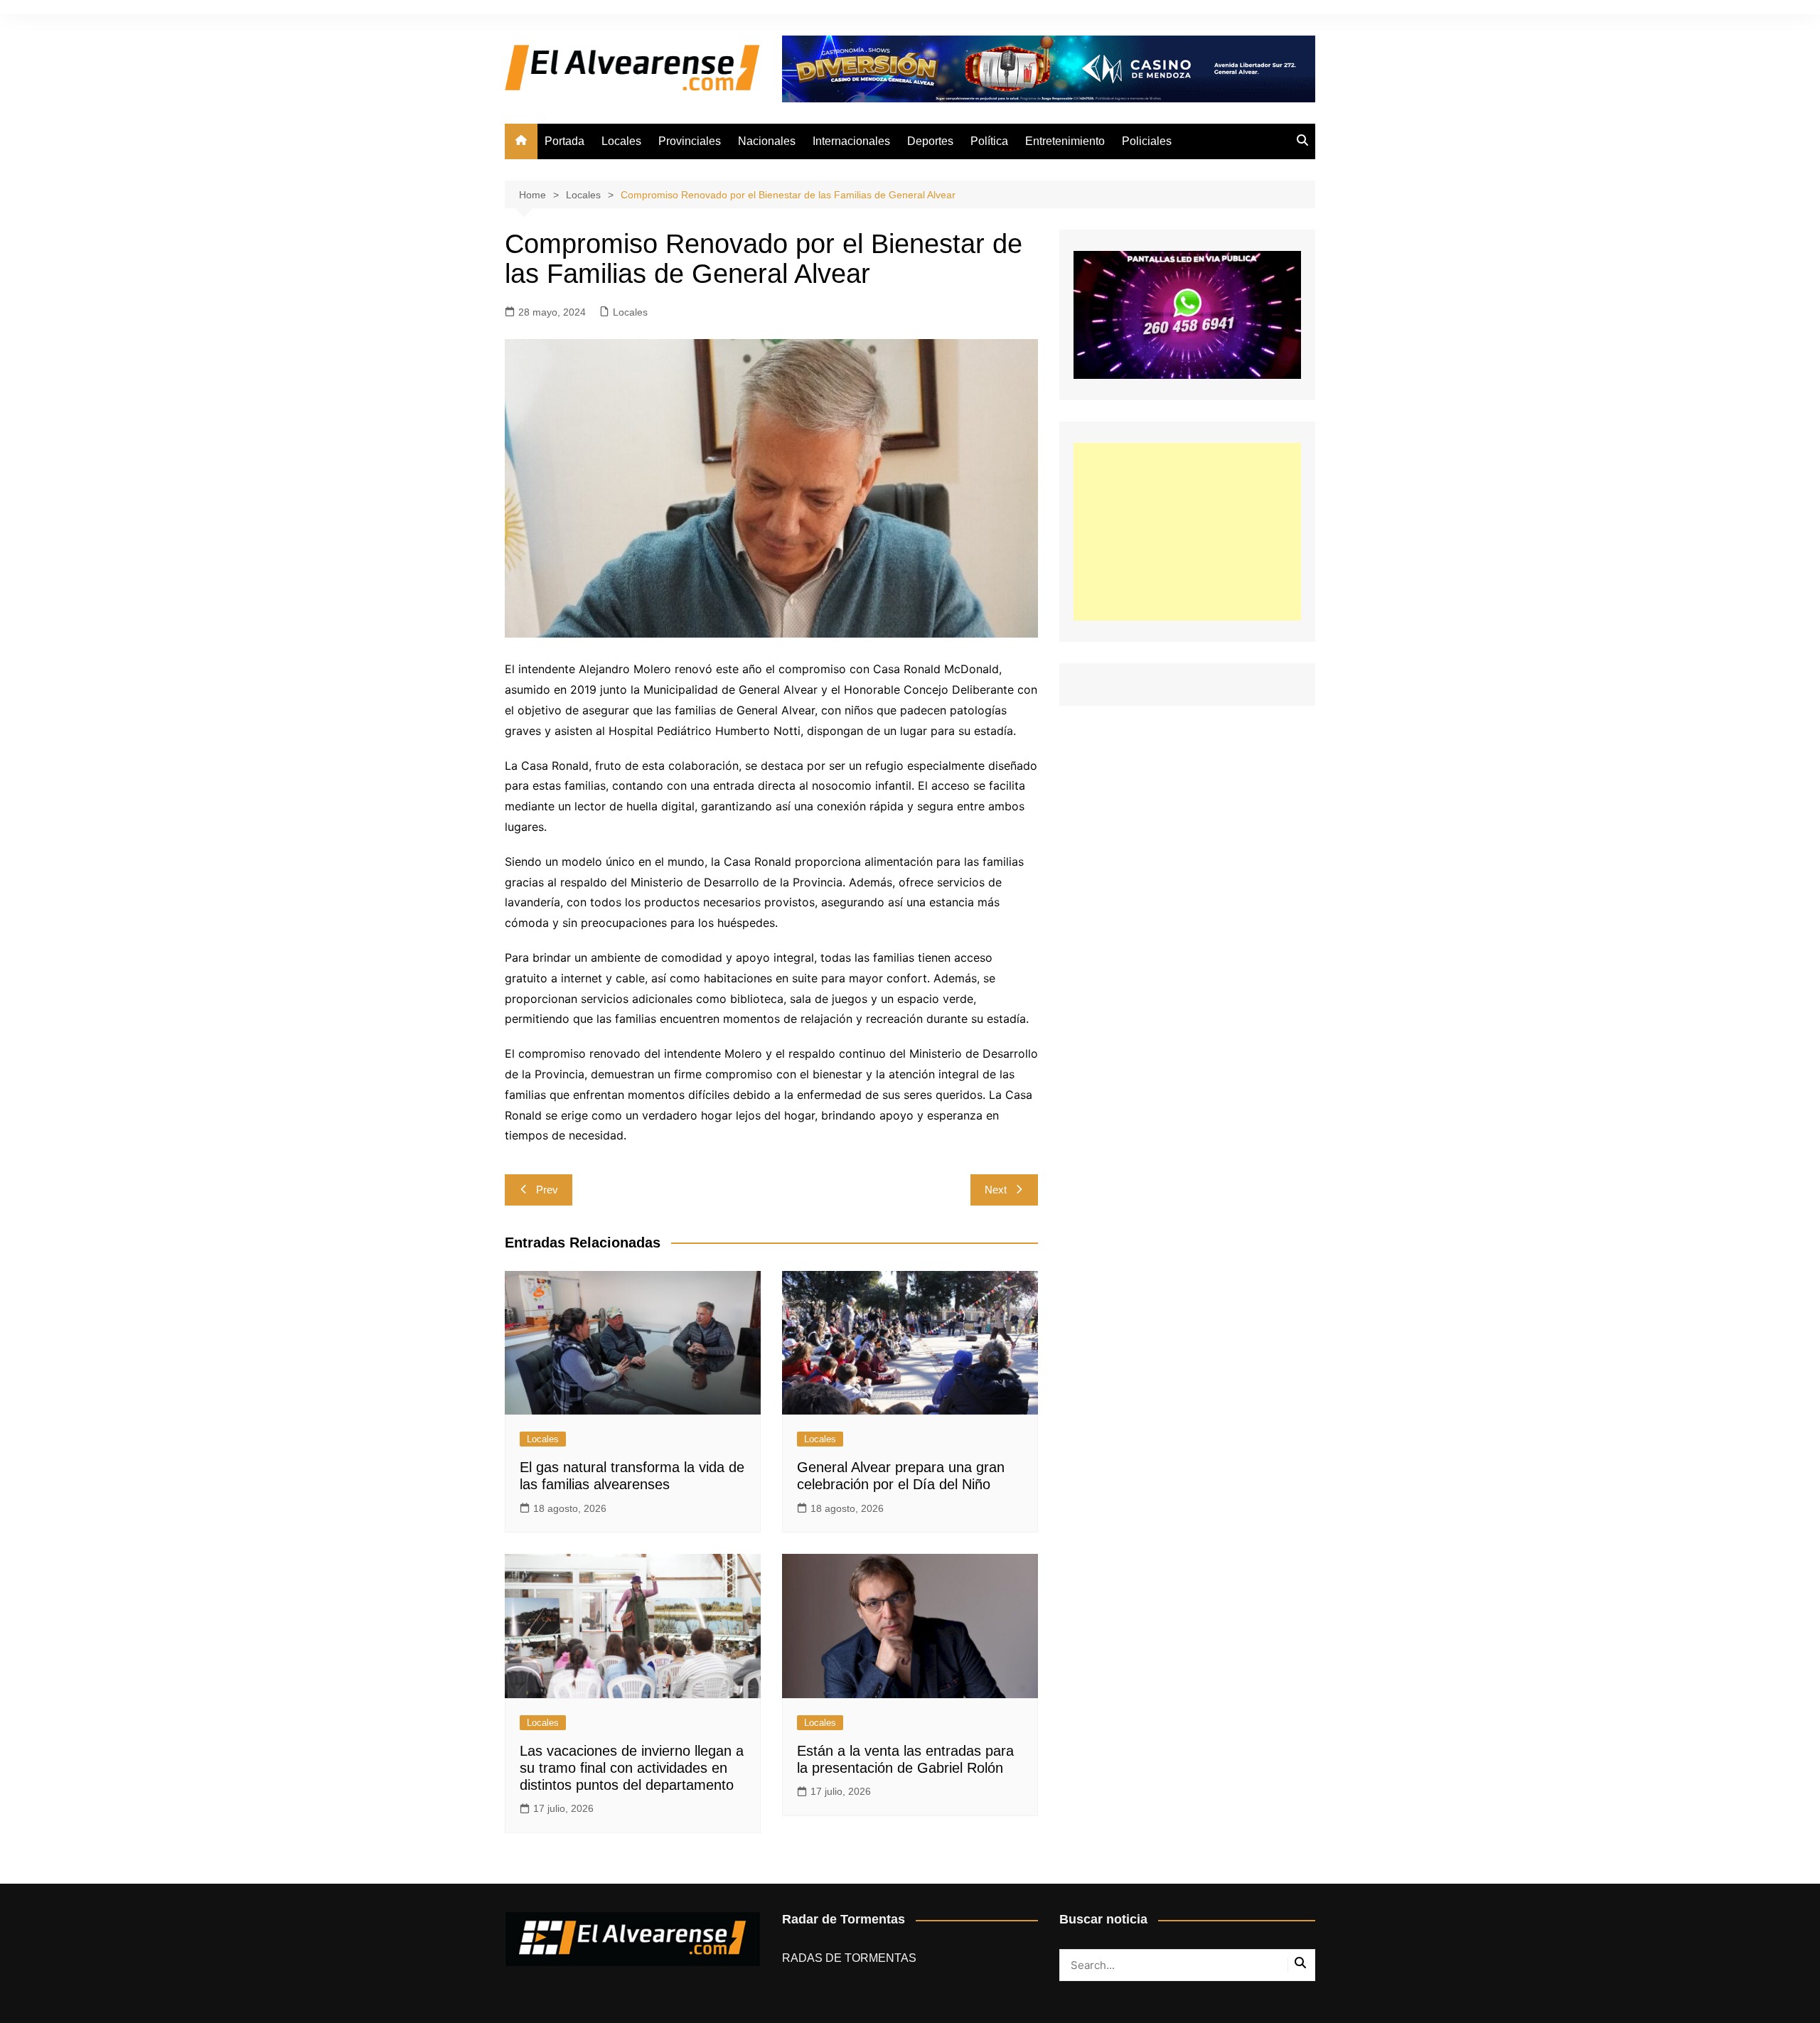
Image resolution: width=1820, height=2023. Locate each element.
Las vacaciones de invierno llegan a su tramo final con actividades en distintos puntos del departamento (632, 1768)
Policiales (1147, 141)
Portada (564, 141)
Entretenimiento (1065, 141)
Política (989, 141)
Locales (621, 141)
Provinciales (690, 141)
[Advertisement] (1187, 532)
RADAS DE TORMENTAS (849, 1958)
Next (996, 1190)
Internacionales (851, 141)
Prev (547, 1190)
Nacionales (767, 141)
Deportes (930, 141)
